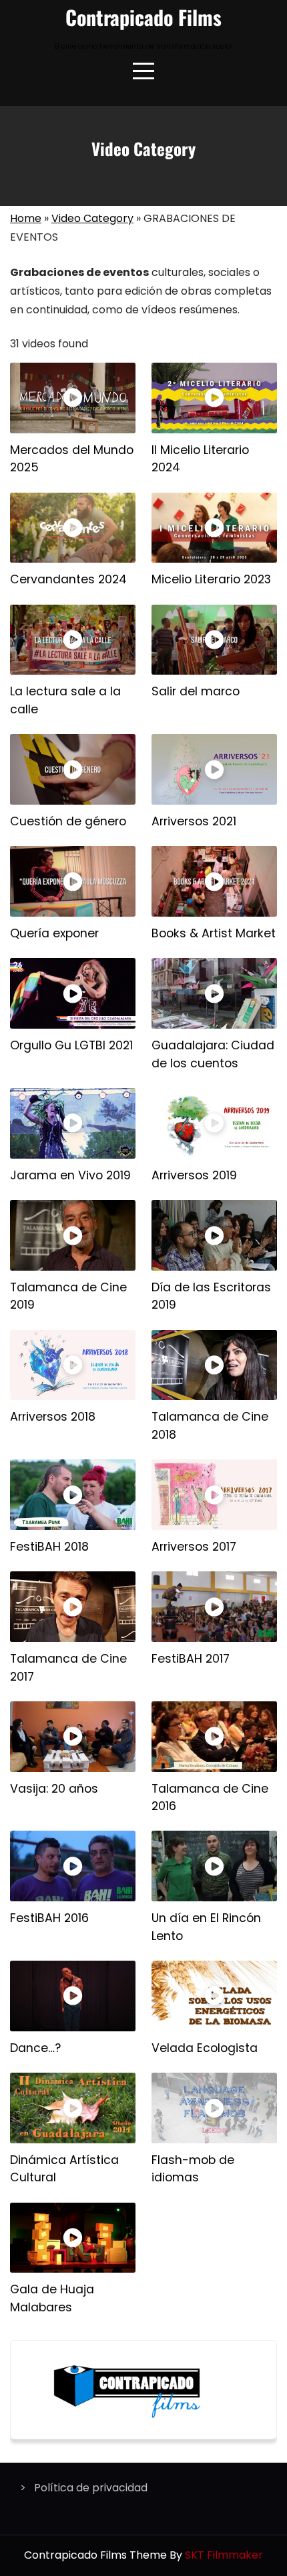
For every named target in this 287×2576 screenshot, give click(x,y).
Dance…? (35, 2048)
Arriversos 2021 (194, 821)
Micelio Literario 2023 (211, 579)
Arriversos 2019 (194, 1175)
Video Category (92, 218)
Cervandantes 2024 (68, 579)
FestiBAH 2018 (49, 1547)
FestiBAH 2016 (49, 1918)
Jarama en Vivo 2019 (70, 1175)
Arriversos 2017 (194, 1547)
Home (26, 218)
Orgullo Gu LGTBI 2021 (71, 1045)
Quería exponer (54, 933)
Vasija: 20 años (54, 1789)
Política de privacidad (91, 2488)
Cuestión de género (68, 821)
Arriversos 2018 (53, 1417)
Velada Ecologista (205, 2048)
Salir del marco (196, 691)
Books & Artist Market (214, 933)
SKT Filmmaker (224, 2555)
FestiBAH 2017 (191, 1659)
